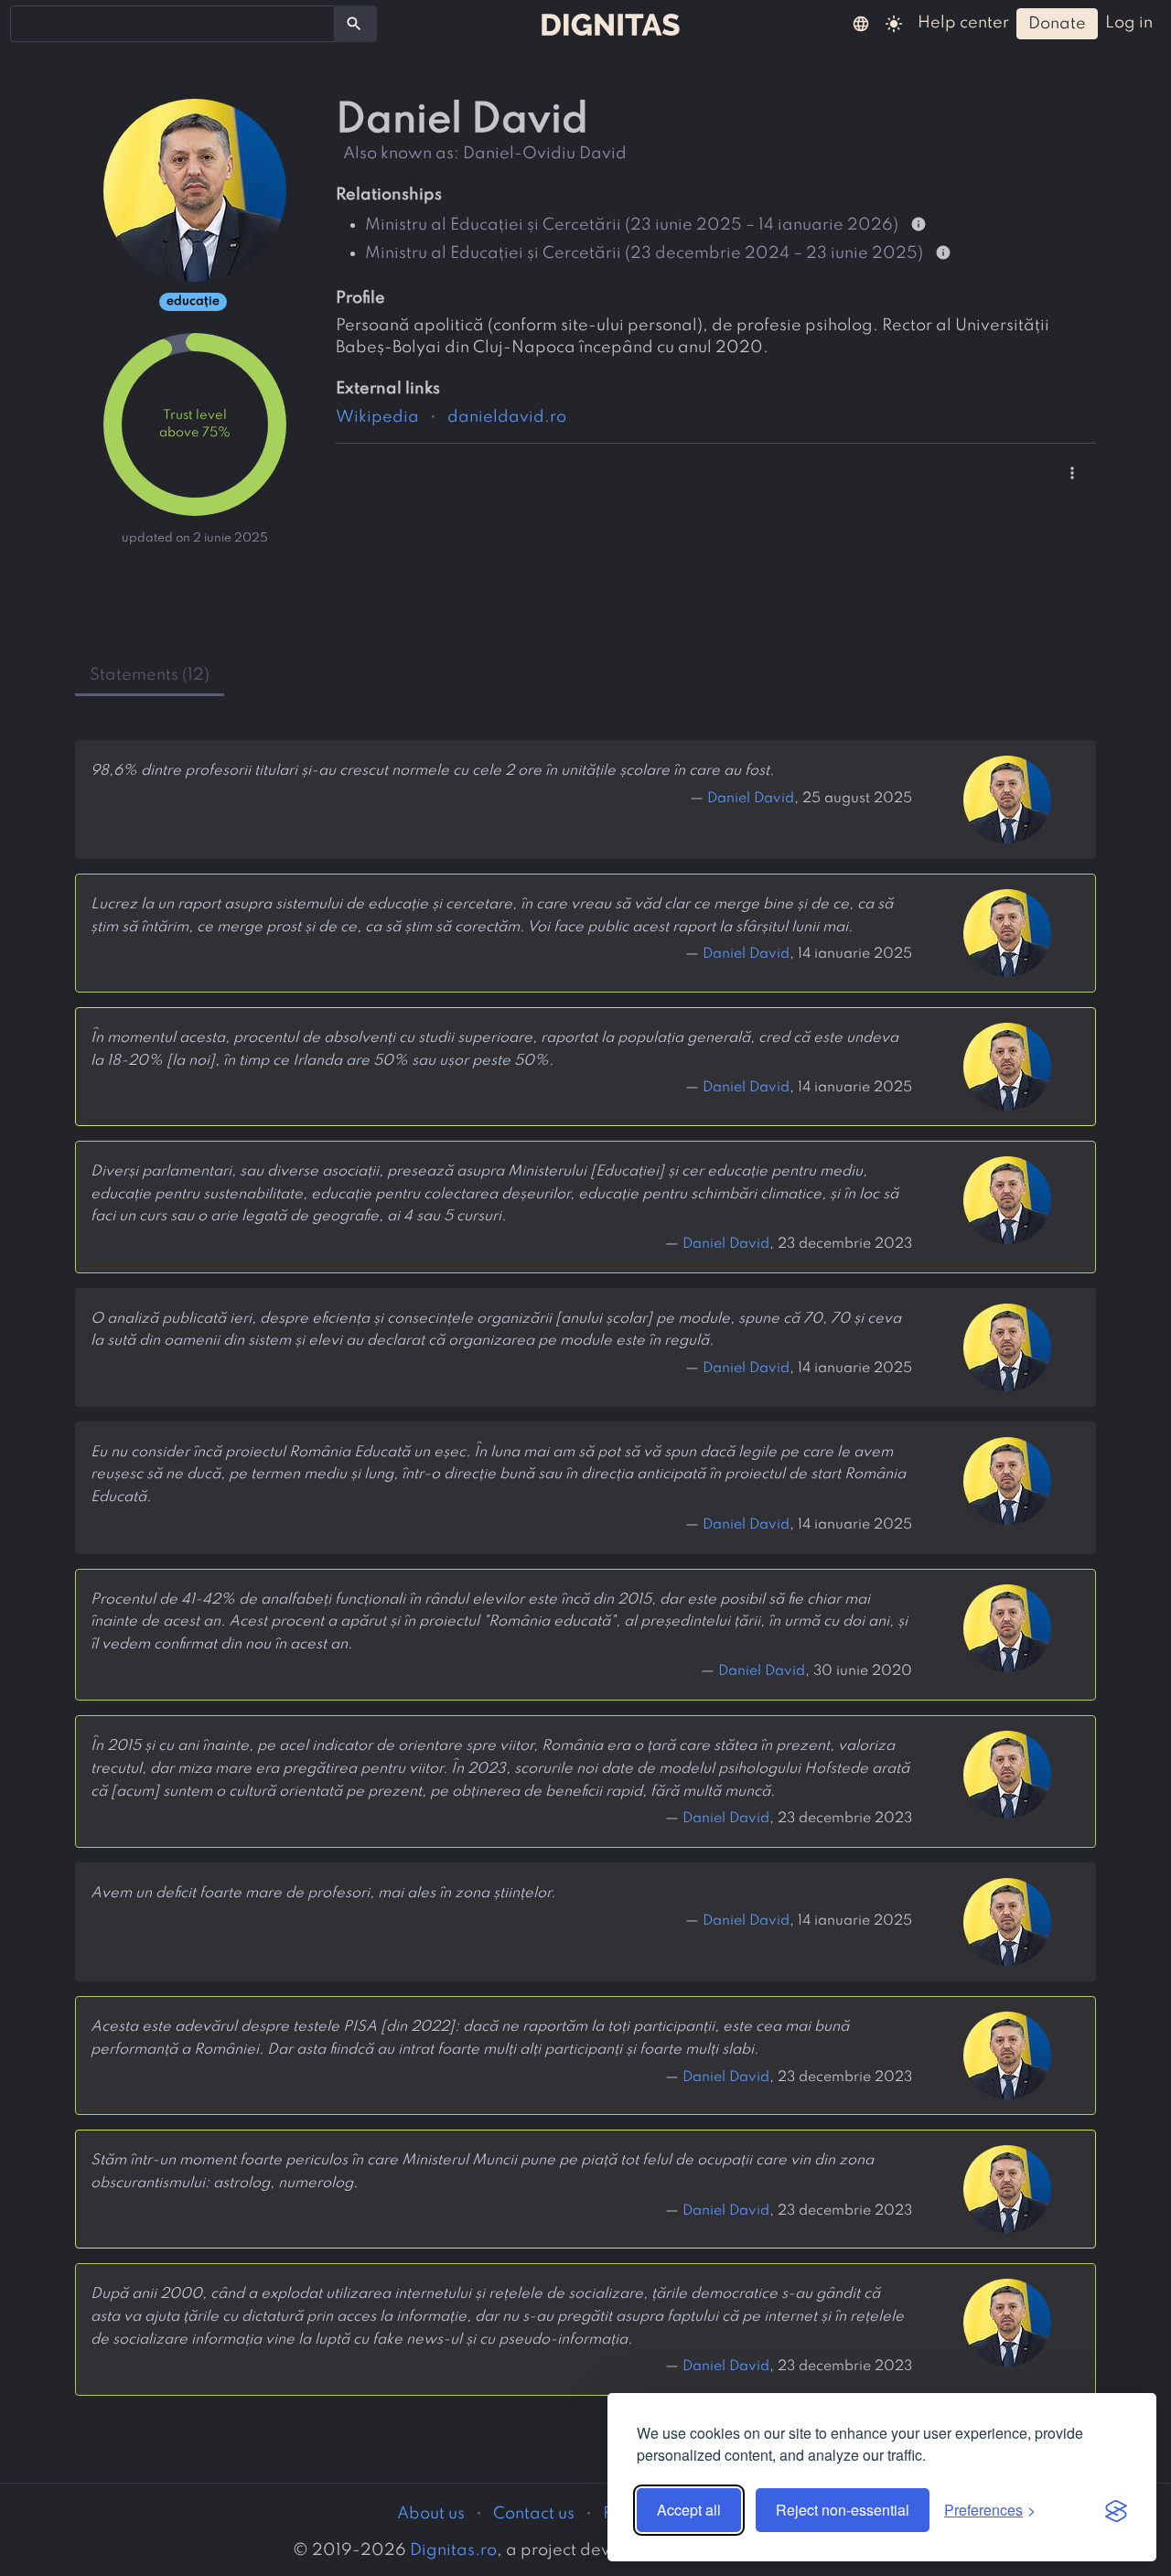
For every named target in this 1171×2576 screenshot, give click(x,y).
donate (1057, 24)
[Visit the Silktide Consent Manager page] (1116, 2510)
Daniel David (751, 799)
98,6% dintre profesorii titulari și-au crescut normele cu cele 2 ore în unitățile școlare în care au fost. (432, 771)
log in (1129, 23)
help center (963, 23)
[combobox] (172, 24)
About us (431, 2514)
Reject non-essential (843, 2510)
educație (193, 301)
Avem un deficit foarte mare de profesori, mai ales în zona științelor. (323, 1894)
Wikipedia (377, 417)
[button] (861, 23)
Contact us (534, 2514)
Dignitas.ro (453, 2550)
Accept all (689, 2510)
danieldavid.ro (507, 417)
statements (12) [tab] (150, 675)
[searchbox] (27, 23)
